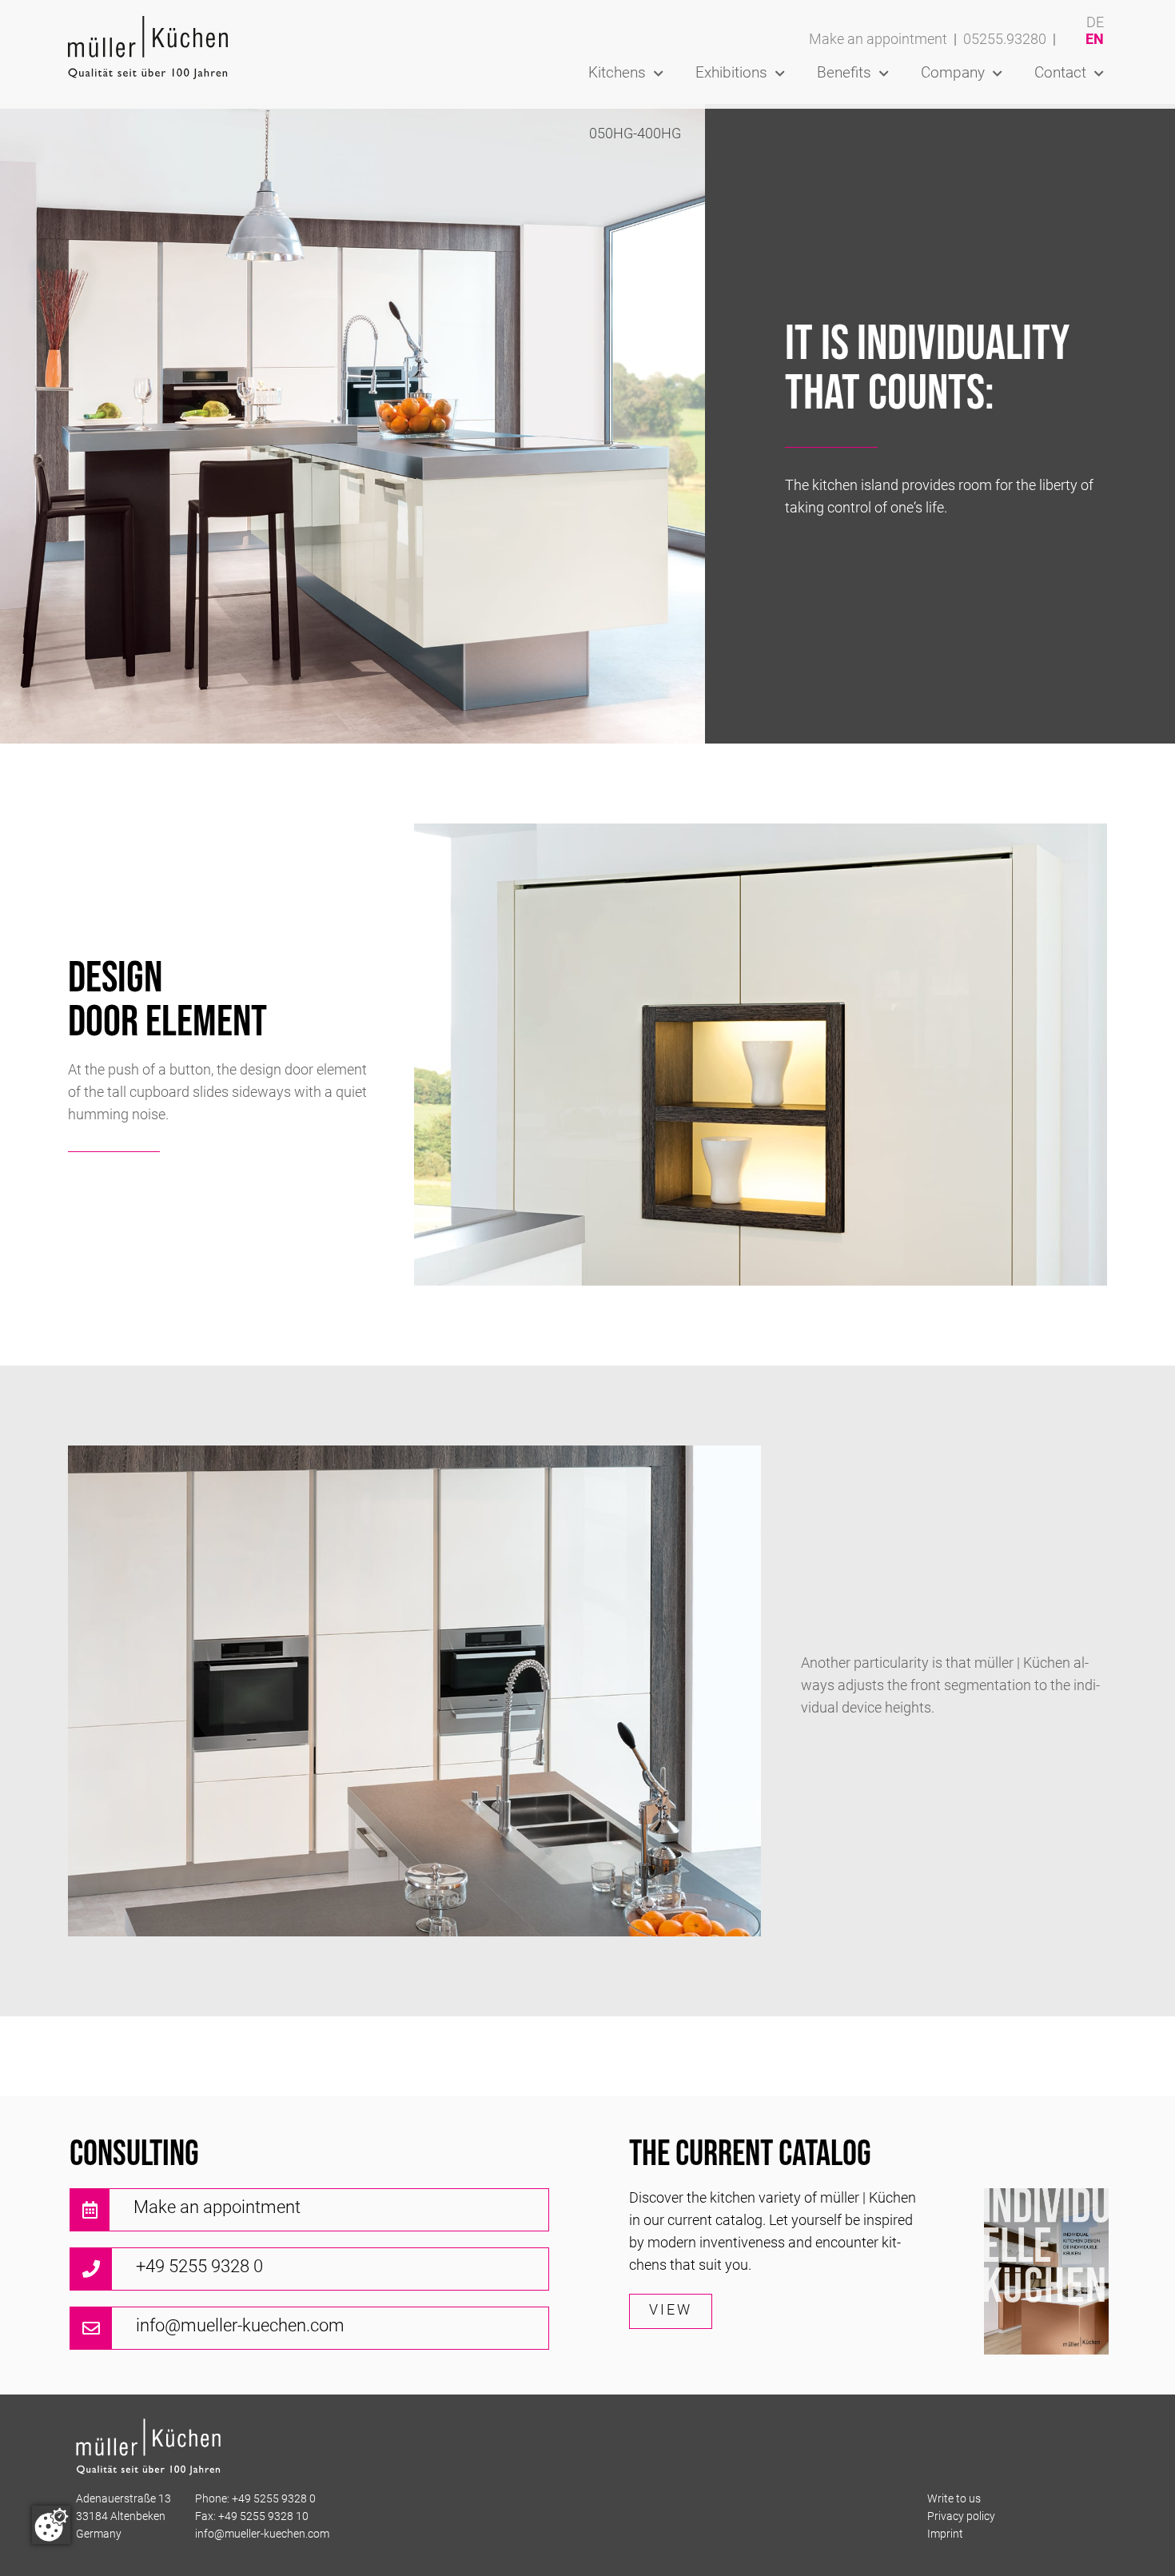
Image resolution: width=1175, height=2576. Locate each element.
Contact (1060, 74)
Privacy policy (961, 2517)
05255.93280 (1005, 40)
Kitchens (617, 74)
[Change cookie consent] (51, 2525)
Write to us (954, 2500)
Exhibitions (731, 74)
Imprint (945, 2535)
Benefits (844, 74)
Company (953, 74)
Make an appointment (878, 40)
